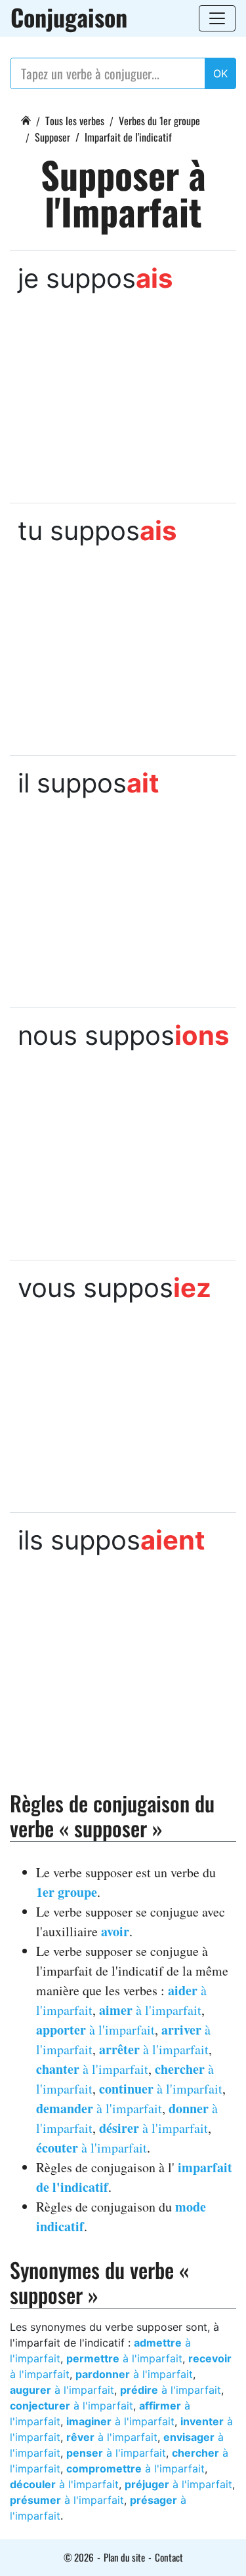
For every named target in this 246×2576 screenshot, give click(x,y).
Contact (169, 2557)
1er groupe (67, 1892)
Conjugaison (69, 17)
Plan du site (124, 2557)
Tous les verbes (75, 121)
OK (220, 73)
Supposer (52, 137)
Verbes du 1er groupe (159, 121)
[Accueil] (26, 119)
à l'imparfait (150, 2010)
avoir (115, 1931)
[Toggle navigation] (217, 18)
